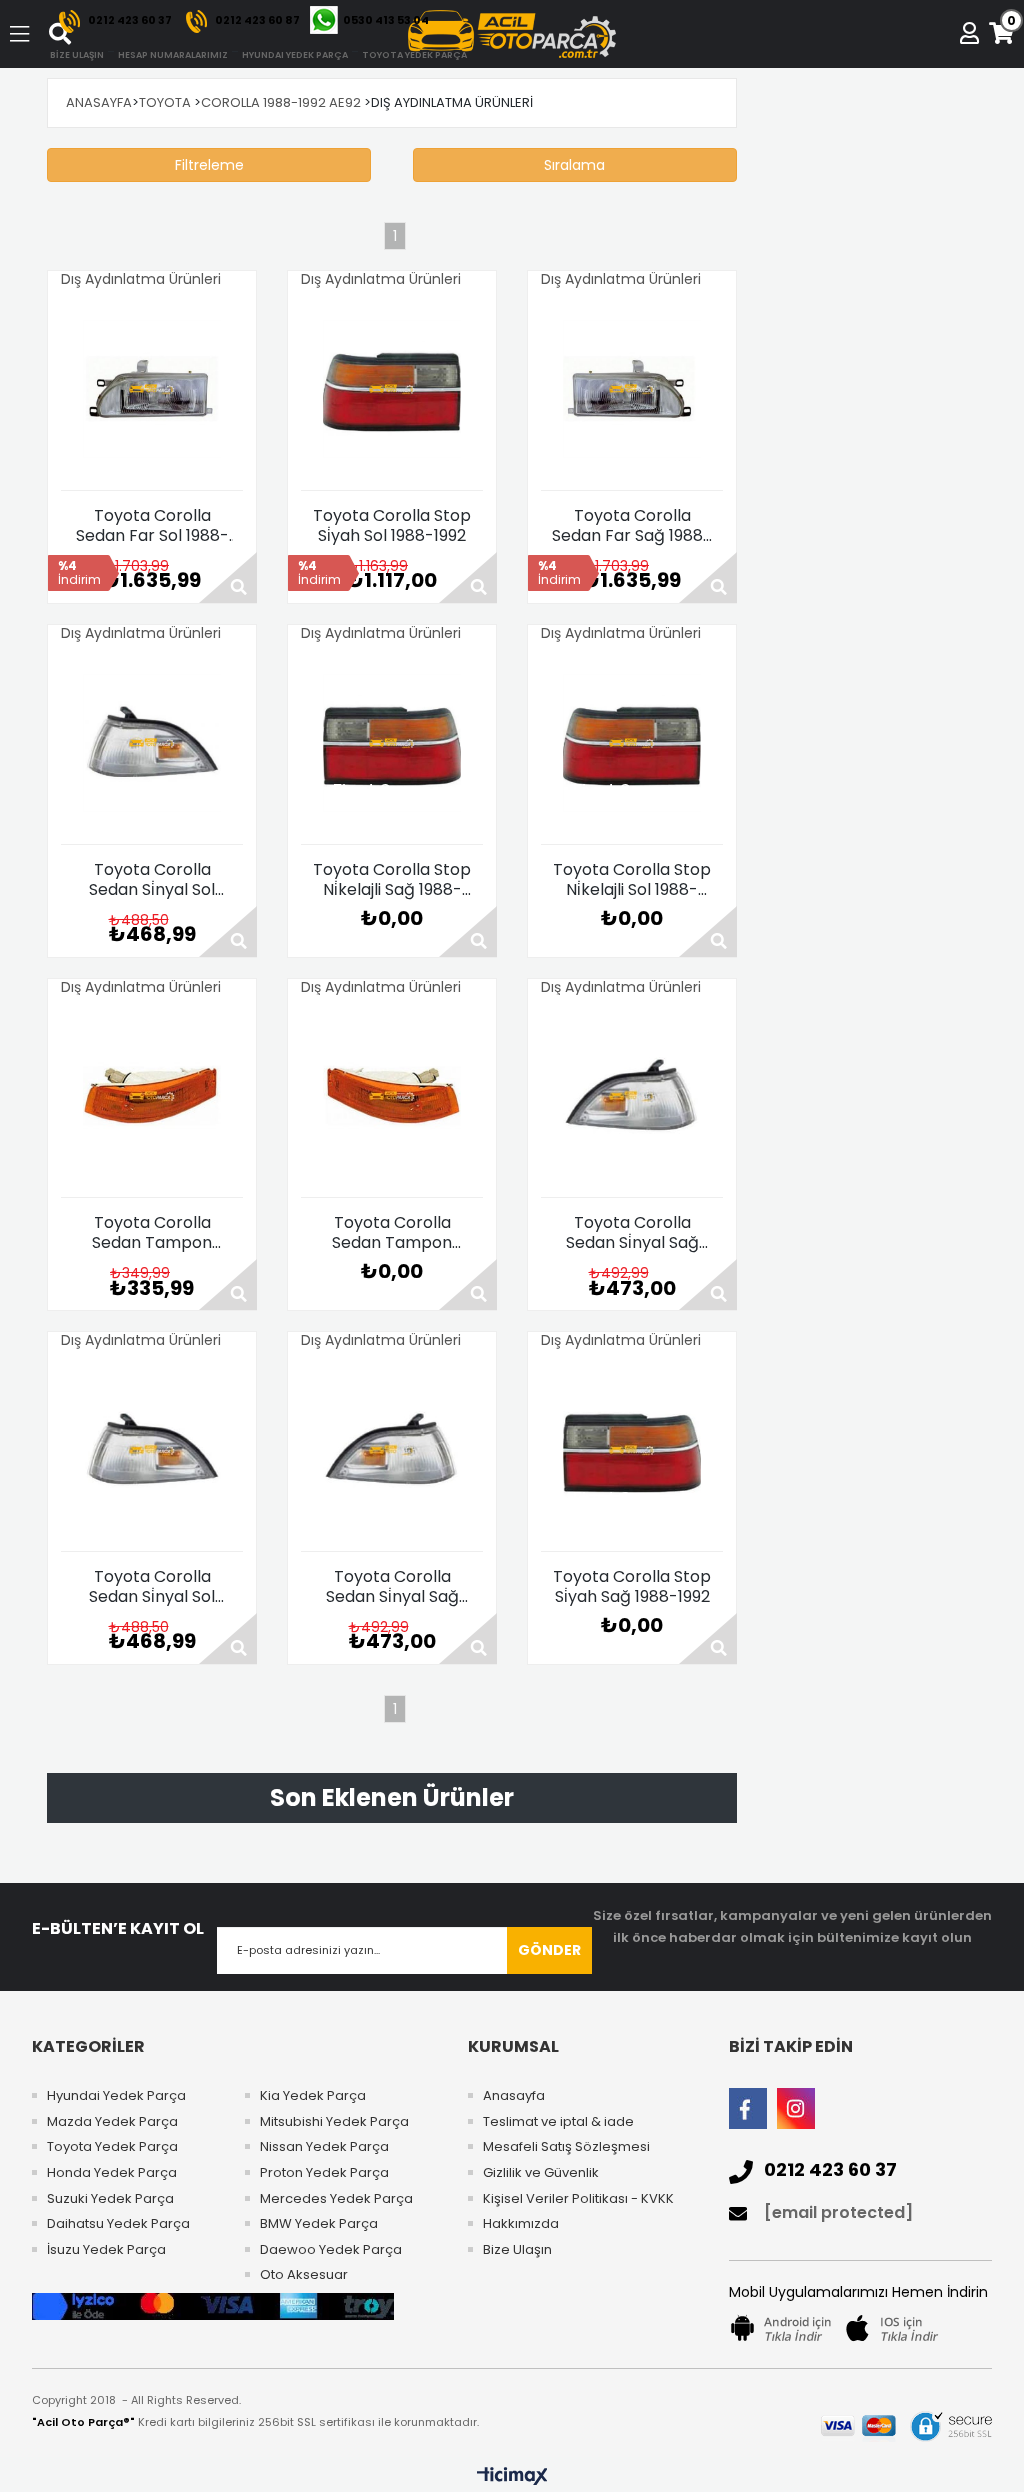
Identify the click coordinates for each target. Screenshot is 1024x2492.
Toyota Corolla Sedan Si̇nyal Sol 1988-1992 (152, 880)
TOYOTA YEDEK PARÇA (414, 55)
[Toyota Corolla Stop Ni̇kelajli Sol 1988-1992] (632, 743)
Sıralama (574, 165)
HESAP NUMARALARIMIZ (173, 55)
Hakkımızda (521, 2224)
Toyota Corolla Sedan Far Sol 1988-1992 (152, 526)
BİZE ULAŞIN (77, 55)
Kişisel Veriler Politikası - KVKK (578, 2199)
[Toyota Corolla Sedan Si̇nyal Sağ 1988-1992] (632, 1096)
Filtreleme (209, 165)
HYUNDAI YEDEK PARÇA (295, 55)
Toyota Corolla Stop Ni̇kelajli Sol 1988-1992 (632, 880)
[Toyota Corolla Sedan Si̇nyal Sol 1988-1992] (152, 743)
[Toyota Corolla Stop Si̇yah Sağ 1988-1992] (632, 1450)
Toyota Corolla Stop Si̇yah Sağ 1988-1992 (632, 1587)
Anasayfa (514, 2096)
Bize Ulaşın (517, 2250)
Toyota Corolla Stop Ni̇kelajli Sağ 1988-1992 (392, 880)
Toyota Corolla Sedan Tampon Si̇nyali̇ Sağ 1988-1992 (152, 1233)
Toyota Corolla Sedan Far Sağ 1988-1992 (632, 526)
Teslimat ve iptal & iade (558, 2122)
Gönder (549, 1950)
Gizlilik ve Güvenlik (541, 2173)
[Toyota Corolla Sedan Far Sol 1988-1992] (152, 389)
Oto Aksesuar (304, 2275)
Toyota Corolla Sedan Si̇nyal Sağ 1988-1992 (632, 1233)
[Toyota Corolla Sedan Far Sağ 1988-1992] (632, 389)
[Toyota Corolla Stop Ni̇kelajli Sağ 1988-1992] (392, 743)
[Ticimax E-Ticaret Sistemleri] (512, 2477)
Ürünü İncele (228, 577)
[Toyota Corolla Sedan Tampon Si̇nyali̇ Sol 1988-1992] (392, 1096)
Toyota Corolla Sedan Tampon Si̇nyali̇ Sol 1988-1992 (392, 1233)
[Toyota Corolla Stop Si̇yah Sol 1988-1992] (392, 389)
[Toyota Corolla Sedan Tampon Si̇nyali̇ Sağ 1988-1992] (152, 1096)
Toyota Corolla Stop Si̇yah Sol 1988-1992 (392, 526)
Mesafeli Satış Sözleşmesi (566, 2147)
